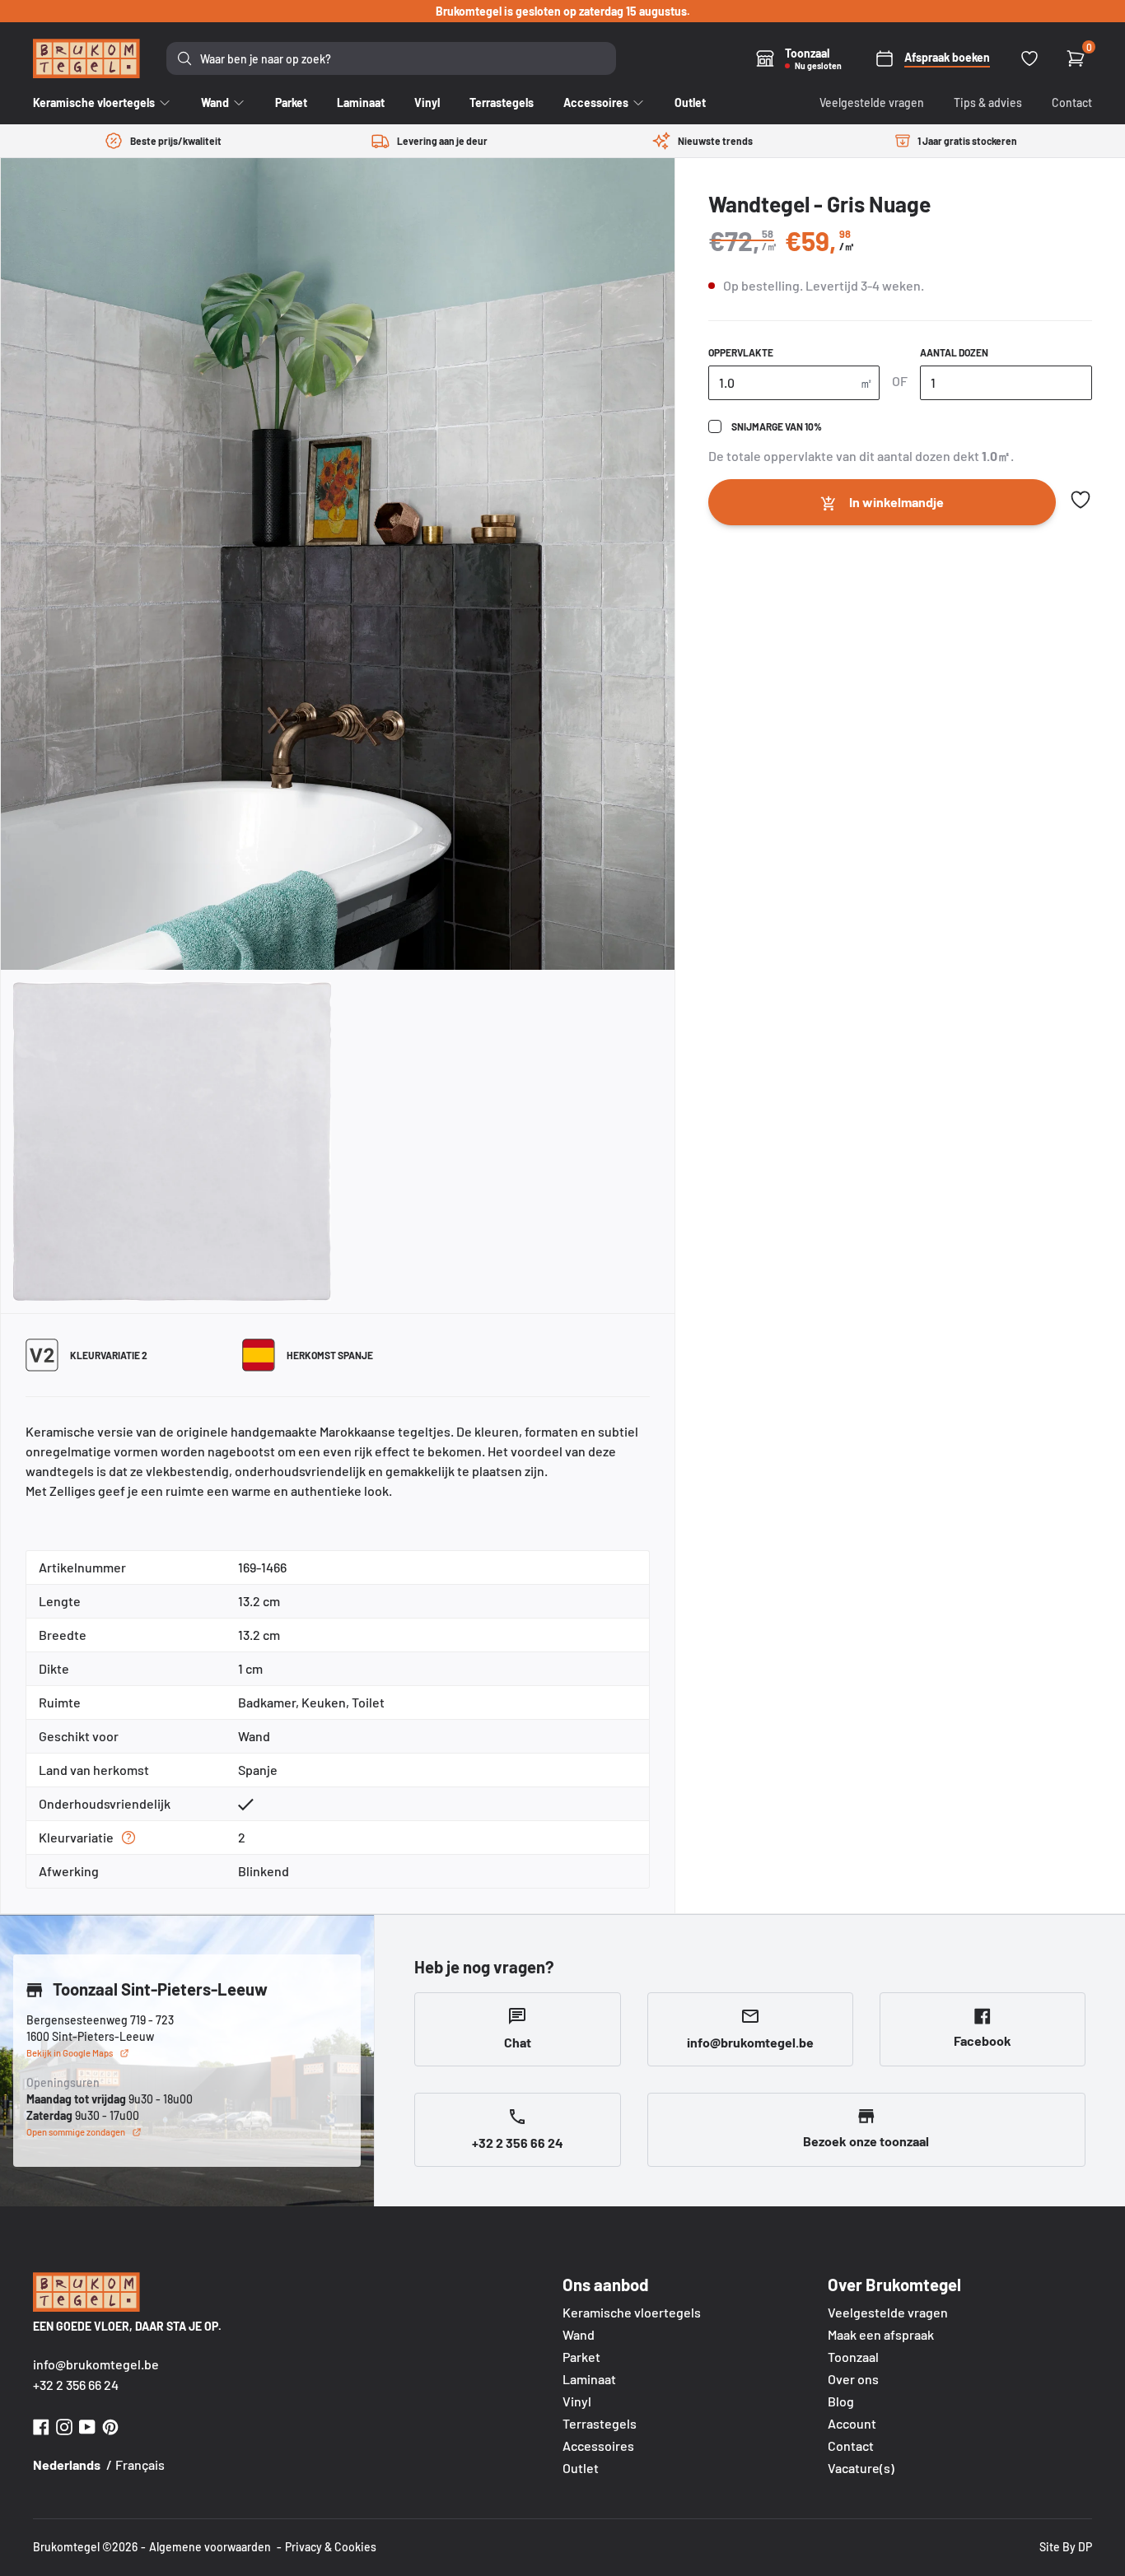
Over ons (853, 2379)
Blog (841, 2401)
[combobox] (391, 58)
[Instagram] (64, 2425)
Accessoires (598, 2446)
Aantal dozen (954, 352)
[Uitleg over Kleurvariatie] (128, 1838)
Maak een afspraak (881, 2334)
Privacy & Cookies (331, 2547)
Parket (581, 2357)
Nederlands (67, 2464)
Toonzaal (853, 2357)
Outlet (581, 2468)
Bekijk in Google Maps (70, 2053)
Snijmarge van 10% (777, 426)
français (140, 2464)
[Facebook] (41, 2425)
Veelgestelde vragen (872, 102)
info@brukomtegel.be (96, 2364)
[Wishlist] (1029, 58)
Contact (1072, 102)
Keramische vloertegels (632, 2312)
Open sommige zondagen (76, 2132)
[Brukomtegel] (86, 58)
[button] (1081, 500)
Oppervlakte (741, 352)
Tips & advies (988, 102)
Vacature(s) (861, 2468)
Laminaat (589, 2379)
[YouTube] (87, 2425)
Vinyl (577, 2401)
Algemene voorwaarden (210, 2547)
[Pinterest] (110, 2425)
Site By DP (1066, 2547)
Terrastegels (600, 2423)
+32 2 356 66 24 (76, 2385)
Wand (579, 2334)
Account (852, 2423)
